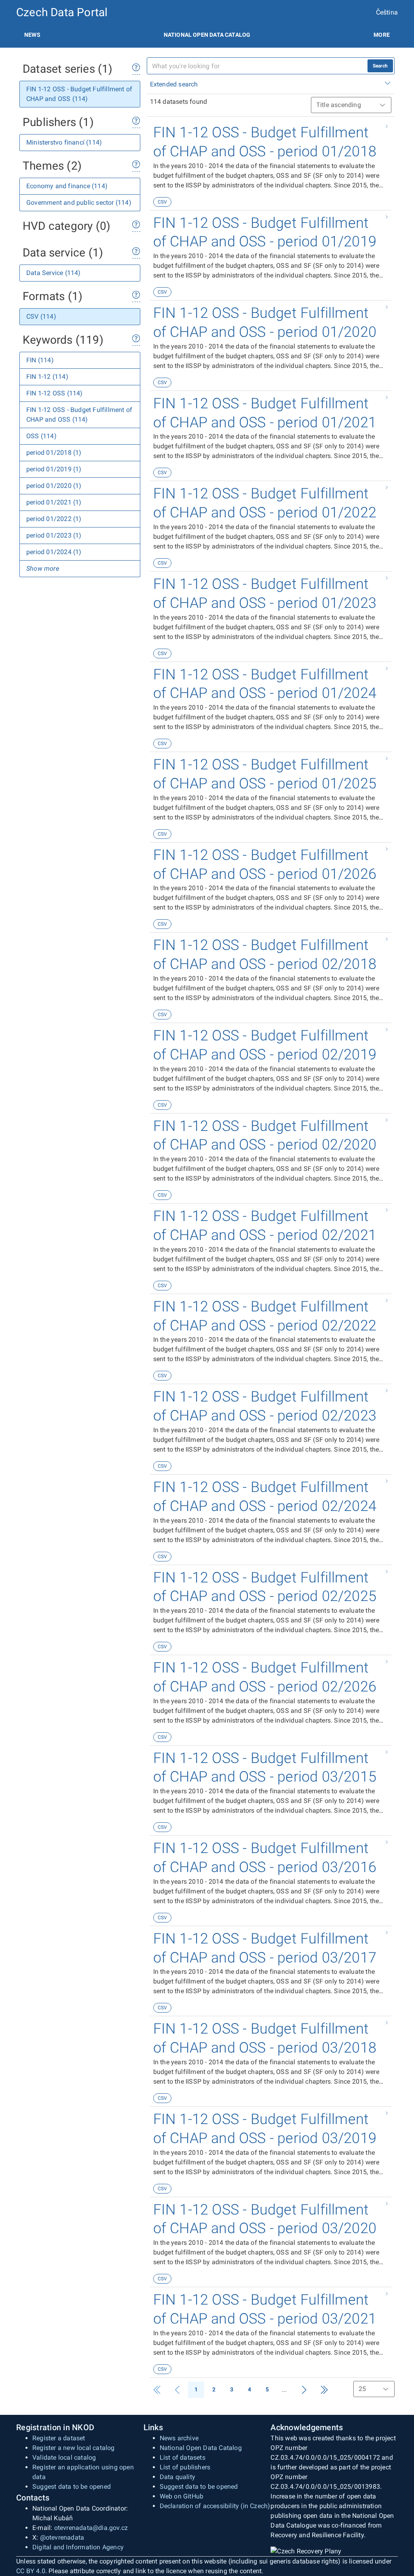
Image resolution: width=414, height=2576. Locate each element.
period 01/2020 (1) (54, 486)
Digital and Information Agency (78, 2547)
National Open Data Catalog (201, 2448)
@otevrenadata (62, 2537)
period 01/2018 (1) (54, 453)
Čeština (387, 12)
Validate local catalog (64, 2457)
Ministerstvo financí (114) (64, 142)
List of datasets (183, 2457)
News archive (179, 2438)
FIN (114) (40, 360)
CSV (163, 202)
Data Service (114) (54, 273)
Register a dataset (59, 2438)
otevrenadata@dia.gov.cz (91, 2528)
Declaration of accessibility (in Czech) (215, 2506)
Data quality (177, 2477)
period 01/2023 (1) (54, 535)
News (32, 35)
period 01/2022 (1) (54, 519)
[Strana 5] (324, 2390)
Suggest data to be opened (72, 2487)
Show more (43, 568)
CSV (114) (41, 316)
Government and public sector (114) (79, 203)
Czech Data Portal (62, 12)
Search (380, 66)
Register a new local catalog (74, 2448)
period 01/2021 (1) (54, 502)
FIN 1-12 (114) (47, 377)
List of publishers (185, 2467)
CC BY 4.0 (31, 2571)
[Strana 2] (304, 2390)
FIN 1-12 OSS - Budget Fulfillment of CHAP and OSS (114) (79, 94)
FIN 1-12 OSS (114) (55, 393)
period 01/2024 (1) (54, 552)
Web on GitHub (182, 2496)
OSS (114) (41, 436)
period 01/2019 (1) (54, 469)
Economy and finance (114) (67, 186)
